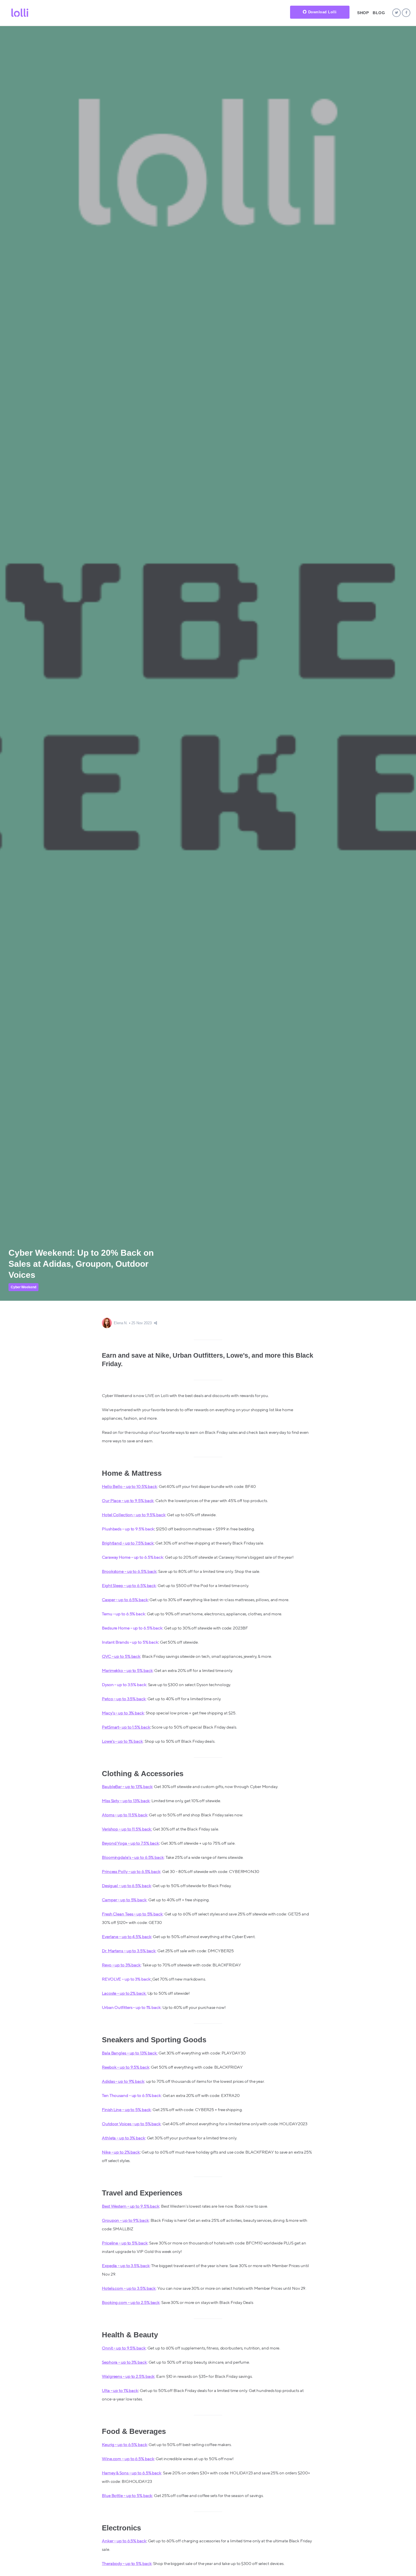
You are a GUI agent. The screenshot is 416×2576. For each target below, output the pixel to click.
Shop (363, 13)
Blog (379, 13)
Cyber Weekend (23, 1287)
